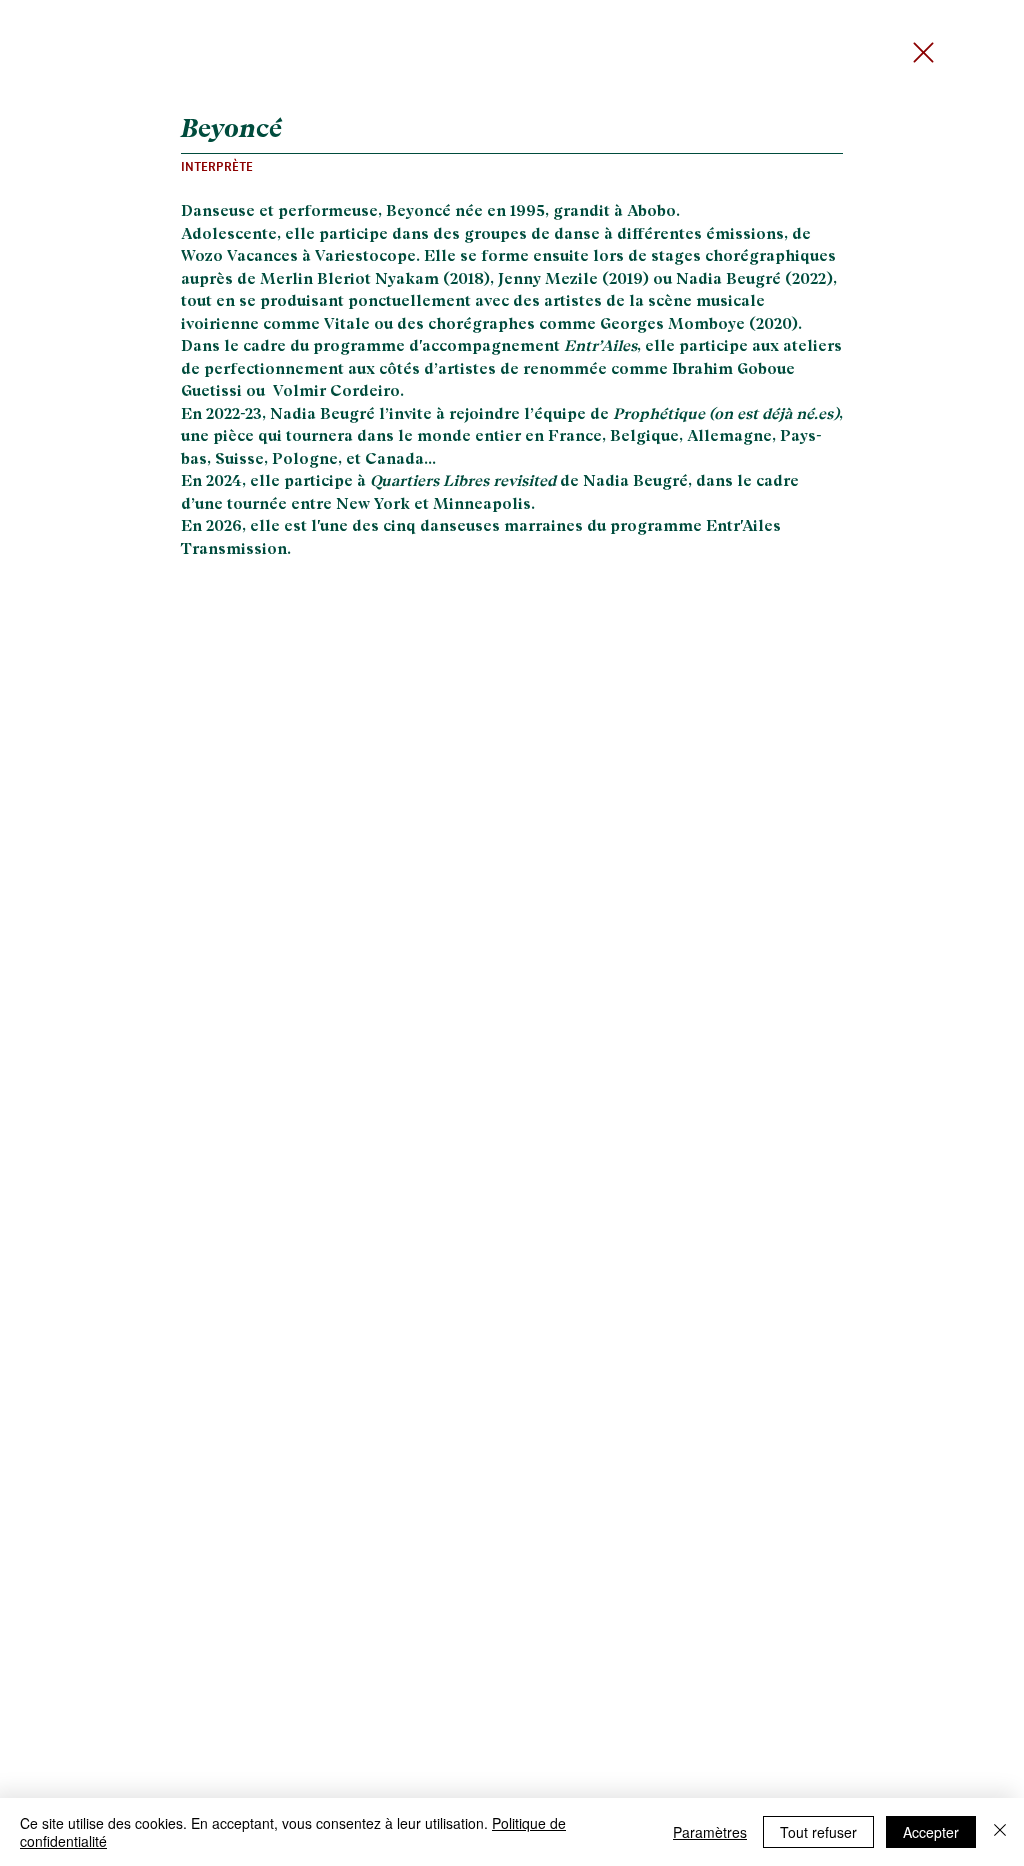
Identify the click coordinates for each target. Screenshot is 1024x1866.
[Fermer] (1000, 1832)
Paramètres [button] (710, 1832)
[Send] (929, 53)
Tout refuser (818, 1832)
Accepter (931, 1832)
